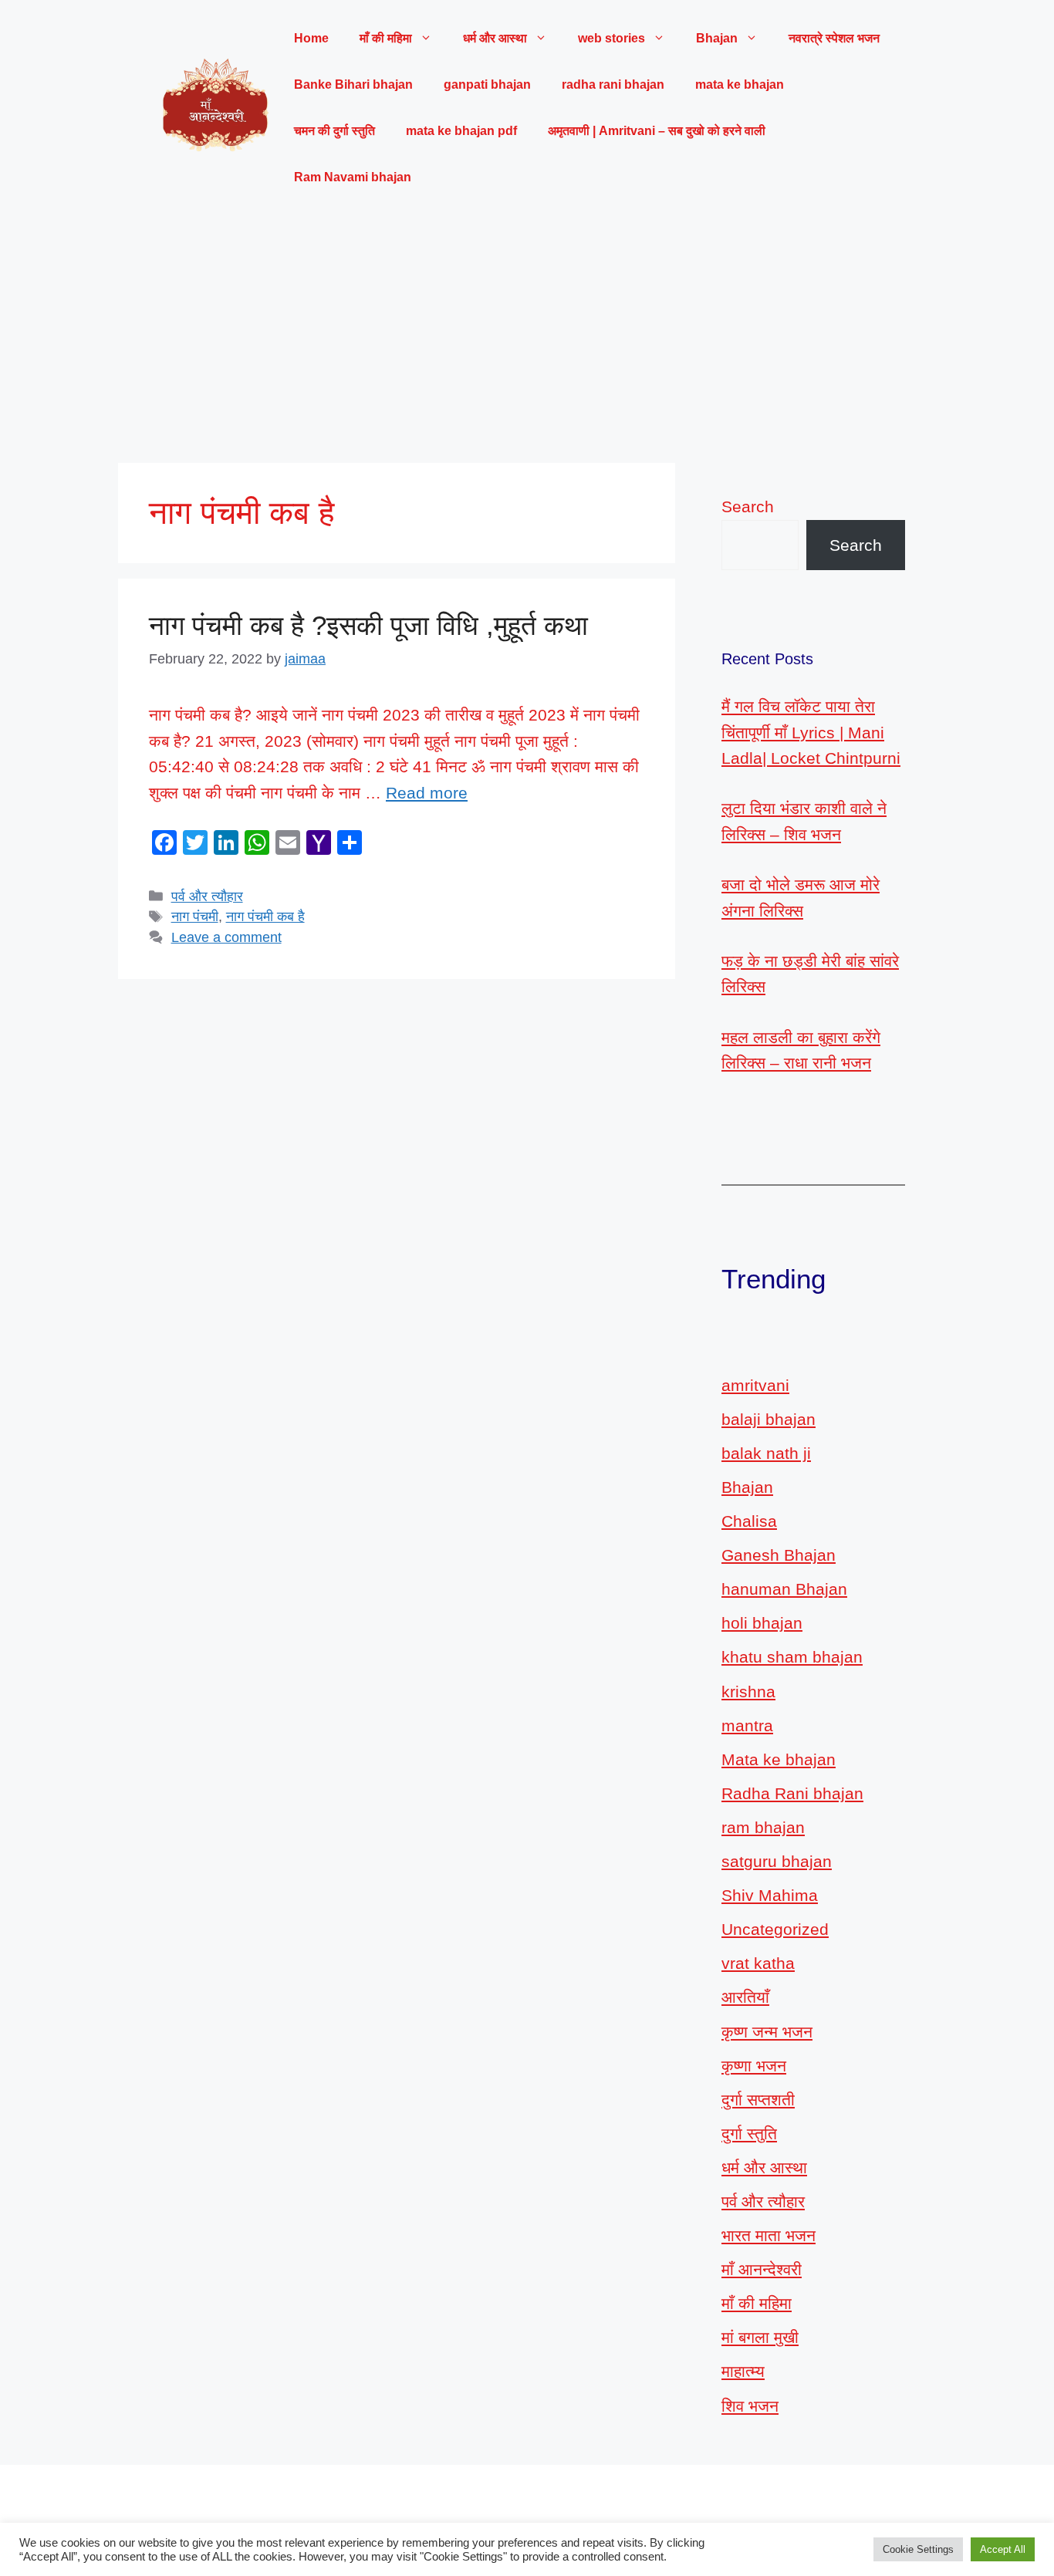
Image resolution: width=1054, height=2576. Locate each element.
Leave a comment (226, 937)
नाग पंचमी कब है (265, 917)
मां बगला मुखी (760, 2337)
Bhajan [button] (717, 38)
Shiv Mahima (770, 1895)
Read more (427, 793)
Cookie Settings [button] (918, 2549)
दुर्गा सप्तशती (758, 2100)
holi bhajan (762, 1623)
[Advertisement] (527, 332)
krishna (748, 1691)
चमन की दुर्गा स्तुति (334, 131)
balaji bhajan (769, 1419)
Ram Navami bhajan (353, 177)
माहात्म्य (743, 2371)
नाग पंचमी (195, 917)
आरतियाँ (745, 1997)
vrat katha (758, 1963)
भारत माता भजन (769, 2235)
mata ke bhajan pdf (461, 131)
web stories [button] (611, 38)
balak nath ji (766, 1453)
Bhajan (747, 1487)
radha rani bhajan (613, 84)
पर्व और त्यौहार (207, 896)
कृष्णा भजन (754, 2066)
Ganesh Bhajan (779, 1555)
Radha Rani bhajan (792, 1793)
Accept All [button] (1003, 2549)
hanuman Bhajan (784, 1589)
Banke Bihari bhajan (353, 84)
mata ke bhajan (740, 84)
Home (311, 38)
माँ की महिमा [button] (386, 38)
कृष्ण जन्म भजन (767, 2032)
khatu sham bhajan (792, 1657)
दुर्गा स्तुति (749, 2134)
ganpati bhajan (487, 84)
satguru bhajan (777, 1861)
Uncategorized (775, 1929)
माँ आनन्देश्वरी (762, 2269)
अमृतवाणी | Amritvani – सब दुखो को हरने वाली (657, 131)
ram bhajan (763, 1827)
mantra (747, 1725)
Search (748, 506)
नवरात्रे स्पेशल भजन (834, 38)
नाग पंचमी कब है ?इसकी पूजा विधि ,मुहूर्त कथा (368, 625)
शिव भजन (750, 2406)
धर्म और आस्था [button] (495, 38)
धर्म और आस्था (764, 2167)
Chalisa (749, 1521)
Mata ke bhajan (779, 1759)
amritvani (755, 1385)
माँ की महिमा (757, 2303)
